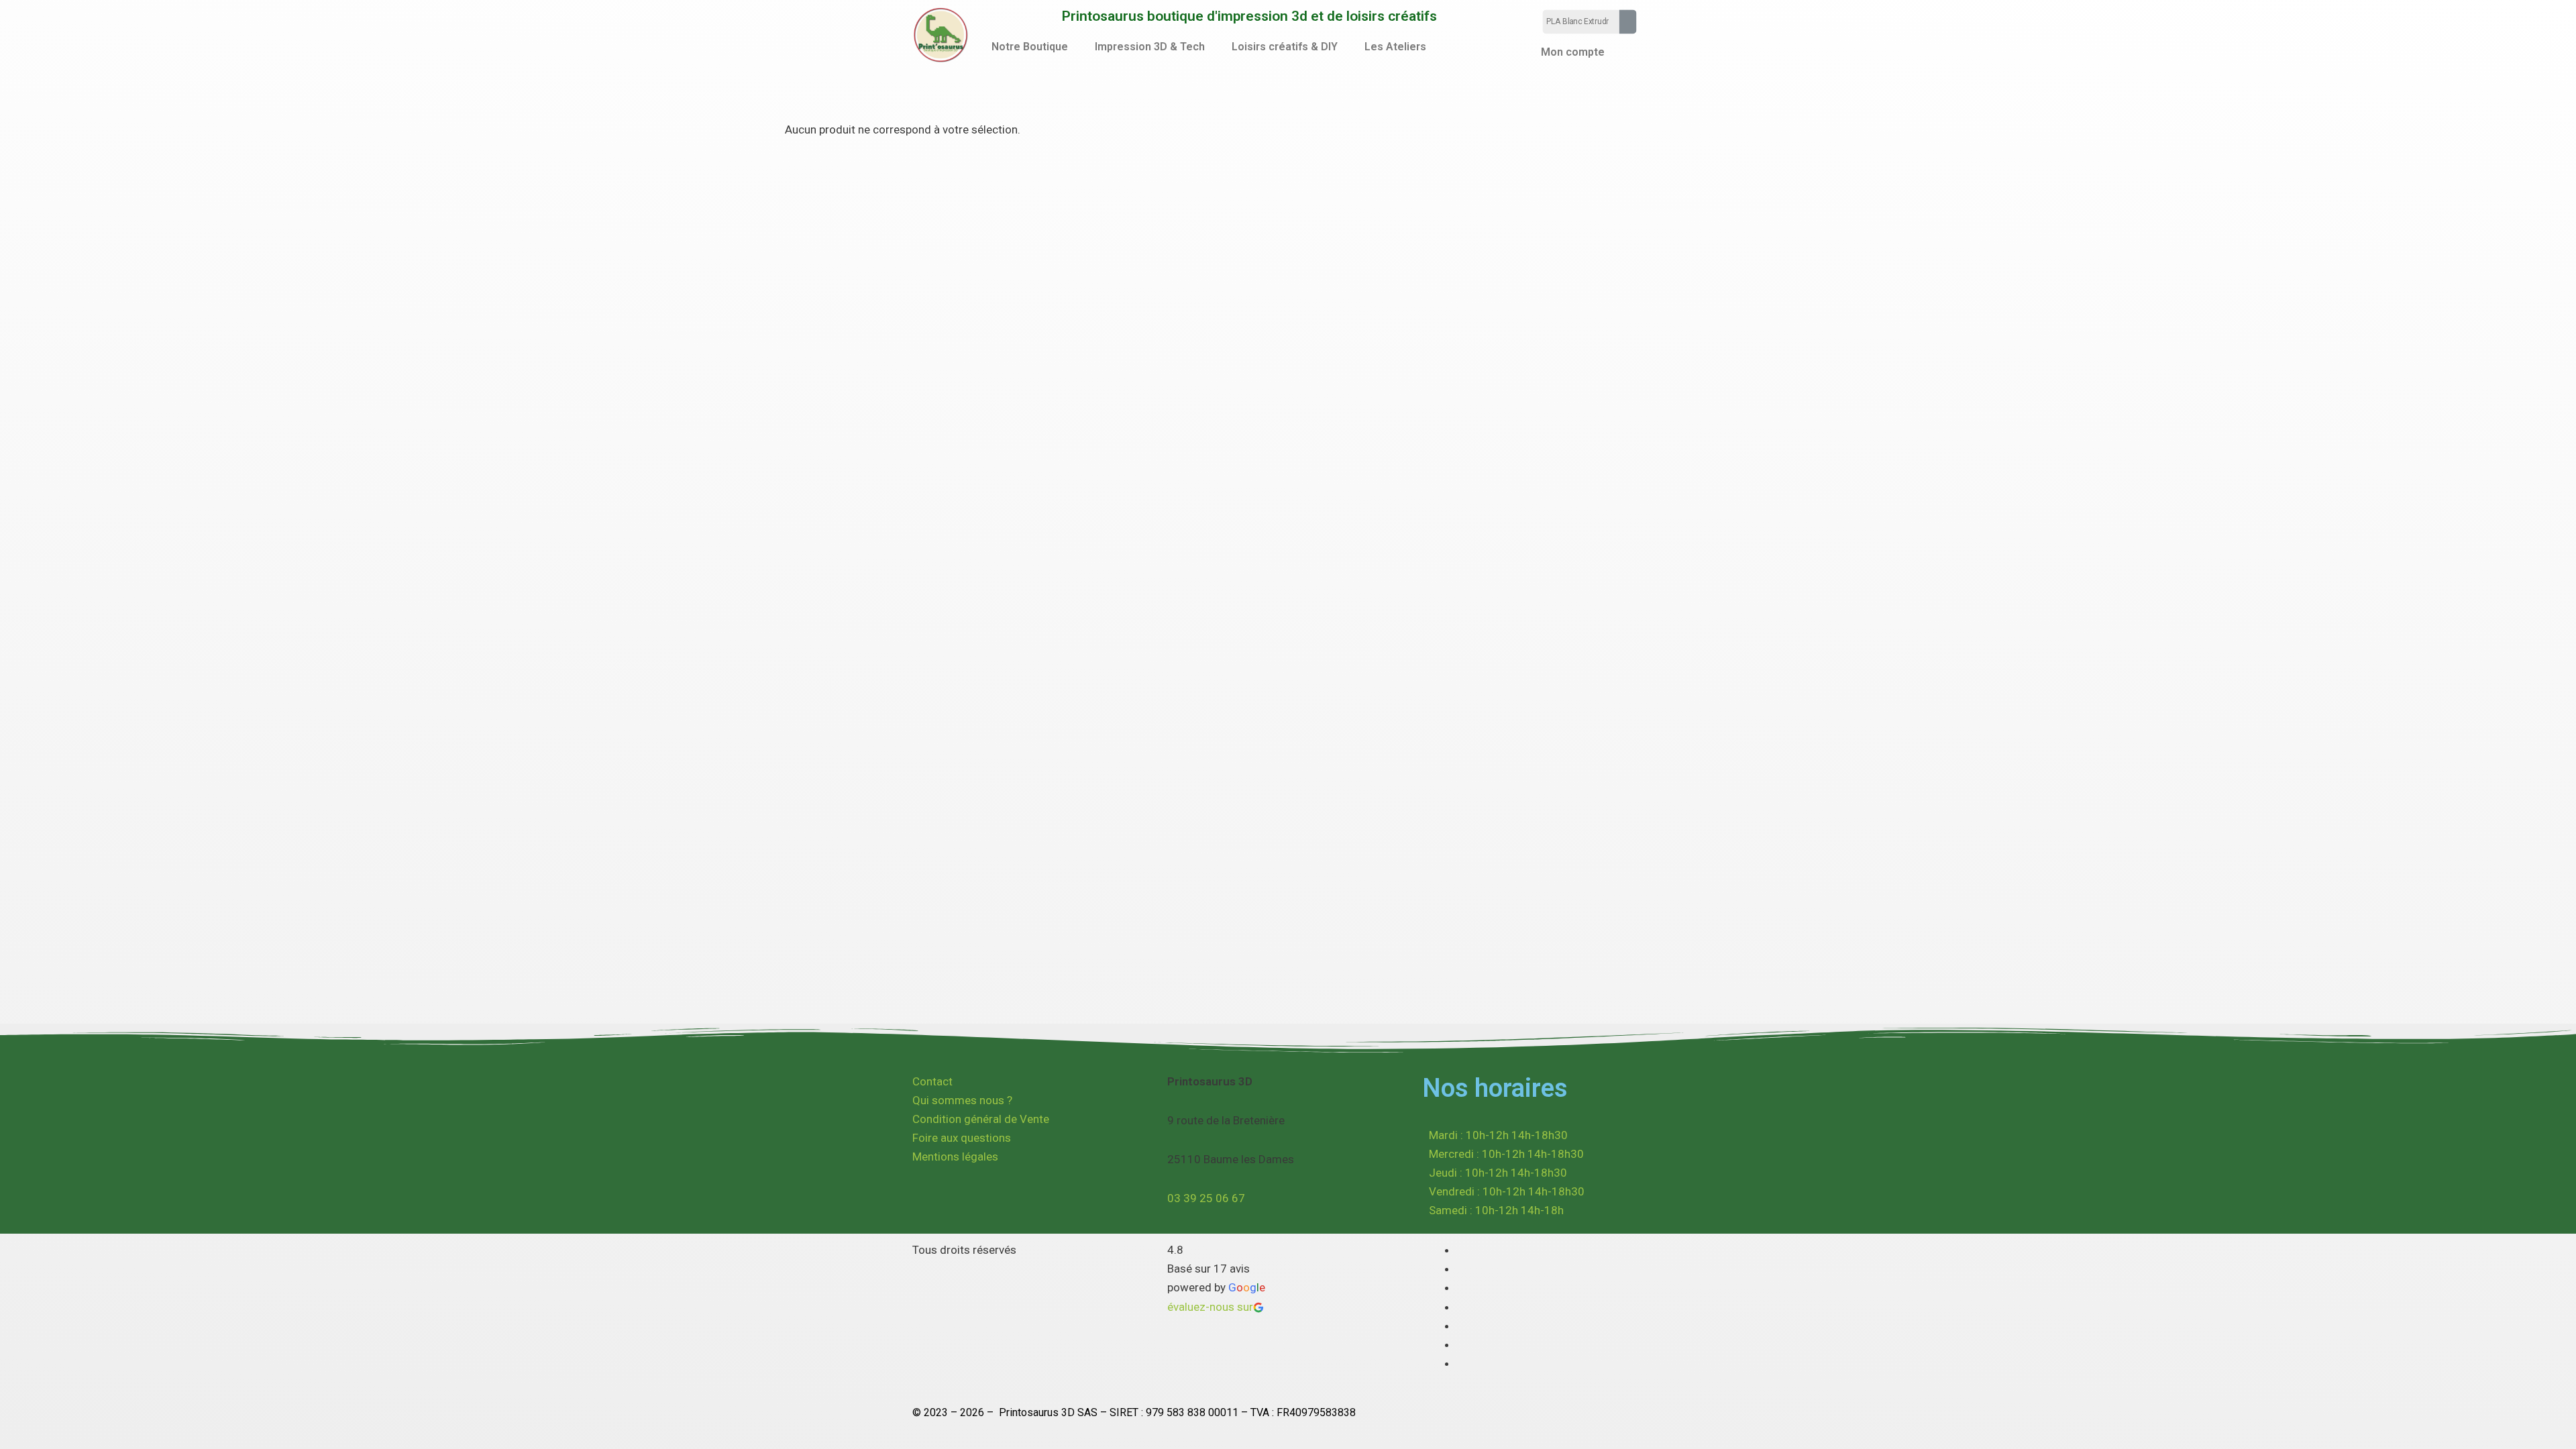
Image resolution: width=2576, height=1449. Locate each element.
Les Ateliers (1395, 47)
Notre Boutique (1030, 47)
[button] (1033, 47)
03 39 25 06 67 (1206, 1198)
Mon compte (1573, 52)
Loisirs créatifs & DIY (1285, 47)
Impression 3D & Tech (1150, 47)
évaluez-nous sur (1210, 1307)
